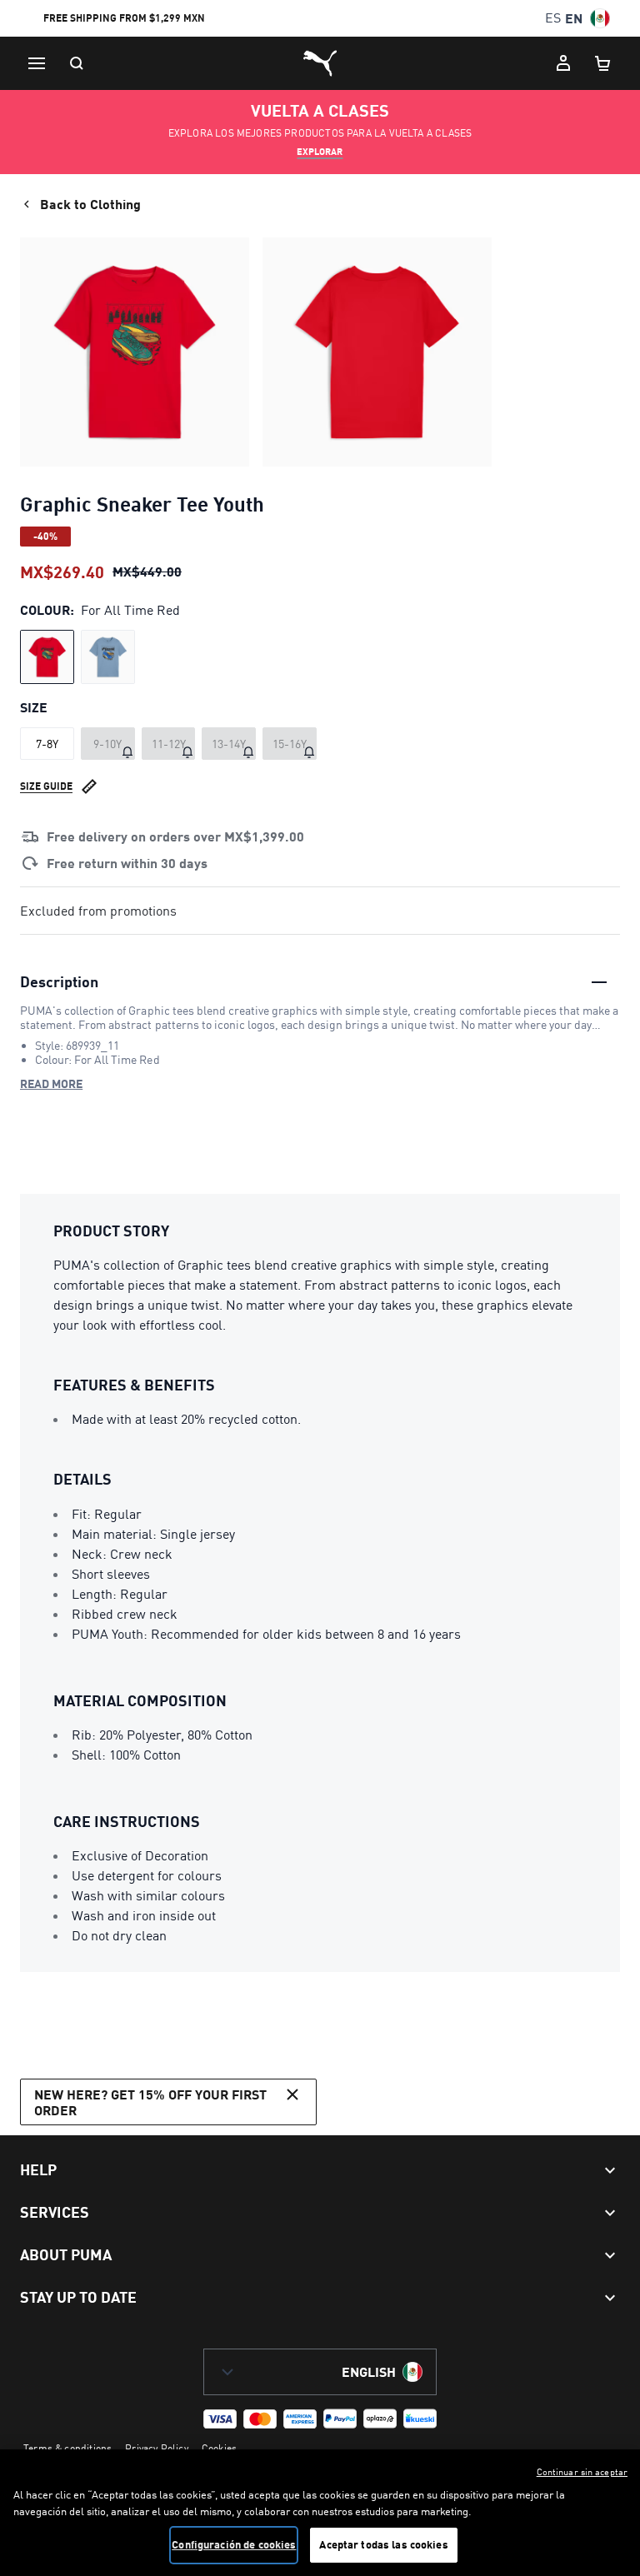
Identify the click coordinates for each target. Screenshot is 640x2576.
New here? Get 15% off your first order (150, 2102)
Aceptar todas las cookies (383, 2544)
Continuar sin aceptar (582, 2472)
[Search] (77, 63)
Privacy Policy (157, 2448)
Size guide (46, 786)
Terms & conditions (67, 2448)
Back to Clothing (90, 204)
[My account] (563, 63)
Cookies (219, 2448)
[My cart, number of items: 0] (603, 63)
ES (553, 18)
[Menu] (37, 63)
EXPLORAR (320, 152)
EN (574, 18)
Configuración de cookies (234, 2544)
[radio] (47, 657)
